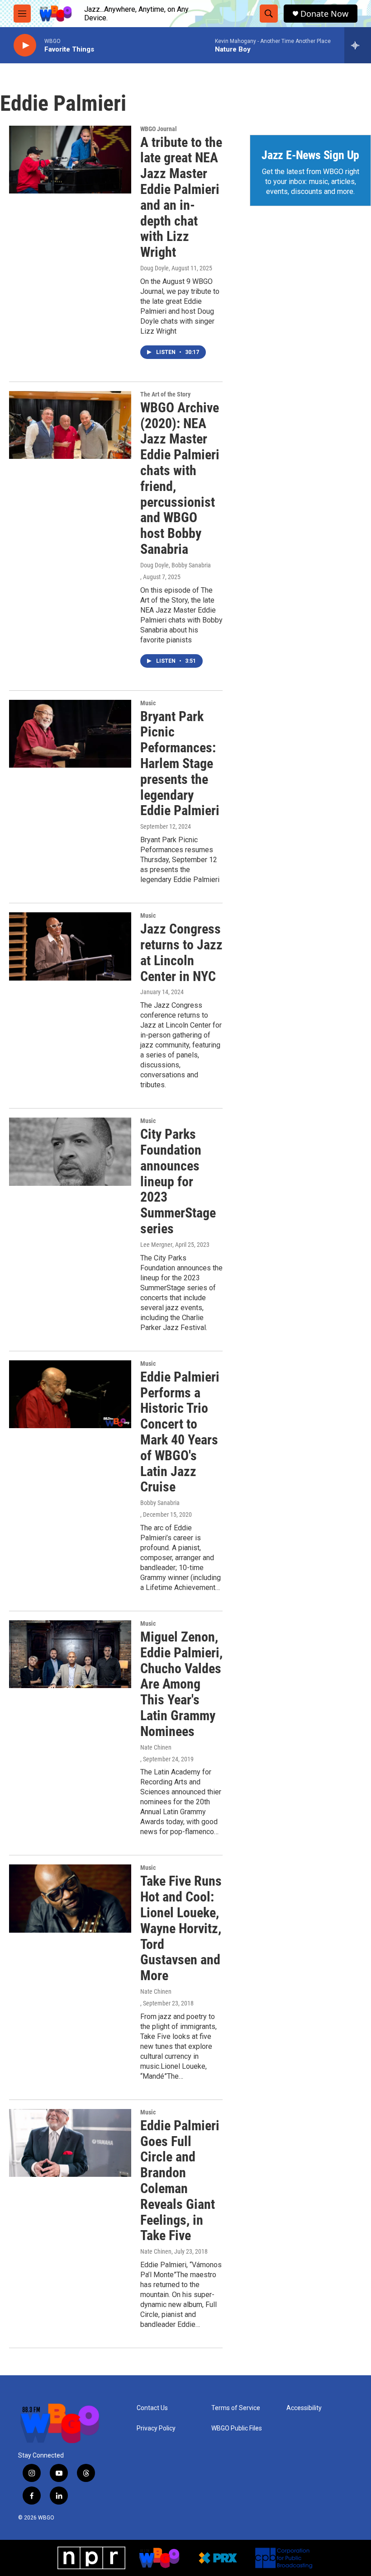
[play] (25, 45)
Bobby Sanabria (160, 1503)
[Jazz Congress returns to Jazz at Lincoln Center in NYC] (70, 946)
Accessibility (304, 2408)
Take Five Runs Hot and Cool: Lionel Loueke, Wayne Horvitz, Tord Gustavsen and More (181, 1928)
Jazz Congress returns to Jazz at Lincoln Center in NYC (181, 952)
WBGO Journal (159, 129)
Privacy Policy (156, 2428)
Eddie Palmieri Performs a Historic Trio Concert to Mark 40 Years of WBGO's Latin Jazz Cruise (180, 1432)
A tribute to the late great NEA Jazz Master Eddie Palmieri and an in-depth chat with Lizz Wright (181, 197)
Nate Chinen (156, 1747)
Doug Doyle (155, 268)
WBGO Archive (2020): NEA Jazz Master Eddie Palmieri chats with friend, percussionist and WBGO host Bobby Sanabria (180, 478)
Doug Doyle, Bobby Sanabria (176, 565)
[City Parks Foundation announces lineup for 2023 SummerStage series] (70, 1151)
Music (148, 703)
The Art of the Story (165, 394)
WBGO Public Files (237, 2428)
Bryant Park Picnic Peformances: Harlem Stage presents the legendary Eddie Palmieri (180, 764)
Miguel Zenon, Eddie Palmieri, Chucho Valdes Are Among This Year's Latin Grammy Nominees (181, 1684)
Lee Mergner (156, 1245)
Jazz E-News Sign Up (310, 155)
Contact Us (152, 2408)
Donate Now (324, 14)
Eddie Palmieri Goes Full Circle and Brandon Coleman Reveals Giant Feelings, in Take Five (180, 2181)
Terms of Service (236, 2408)
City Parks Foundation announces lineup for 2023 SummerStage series (178, 1181)
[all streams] (358, 45)
